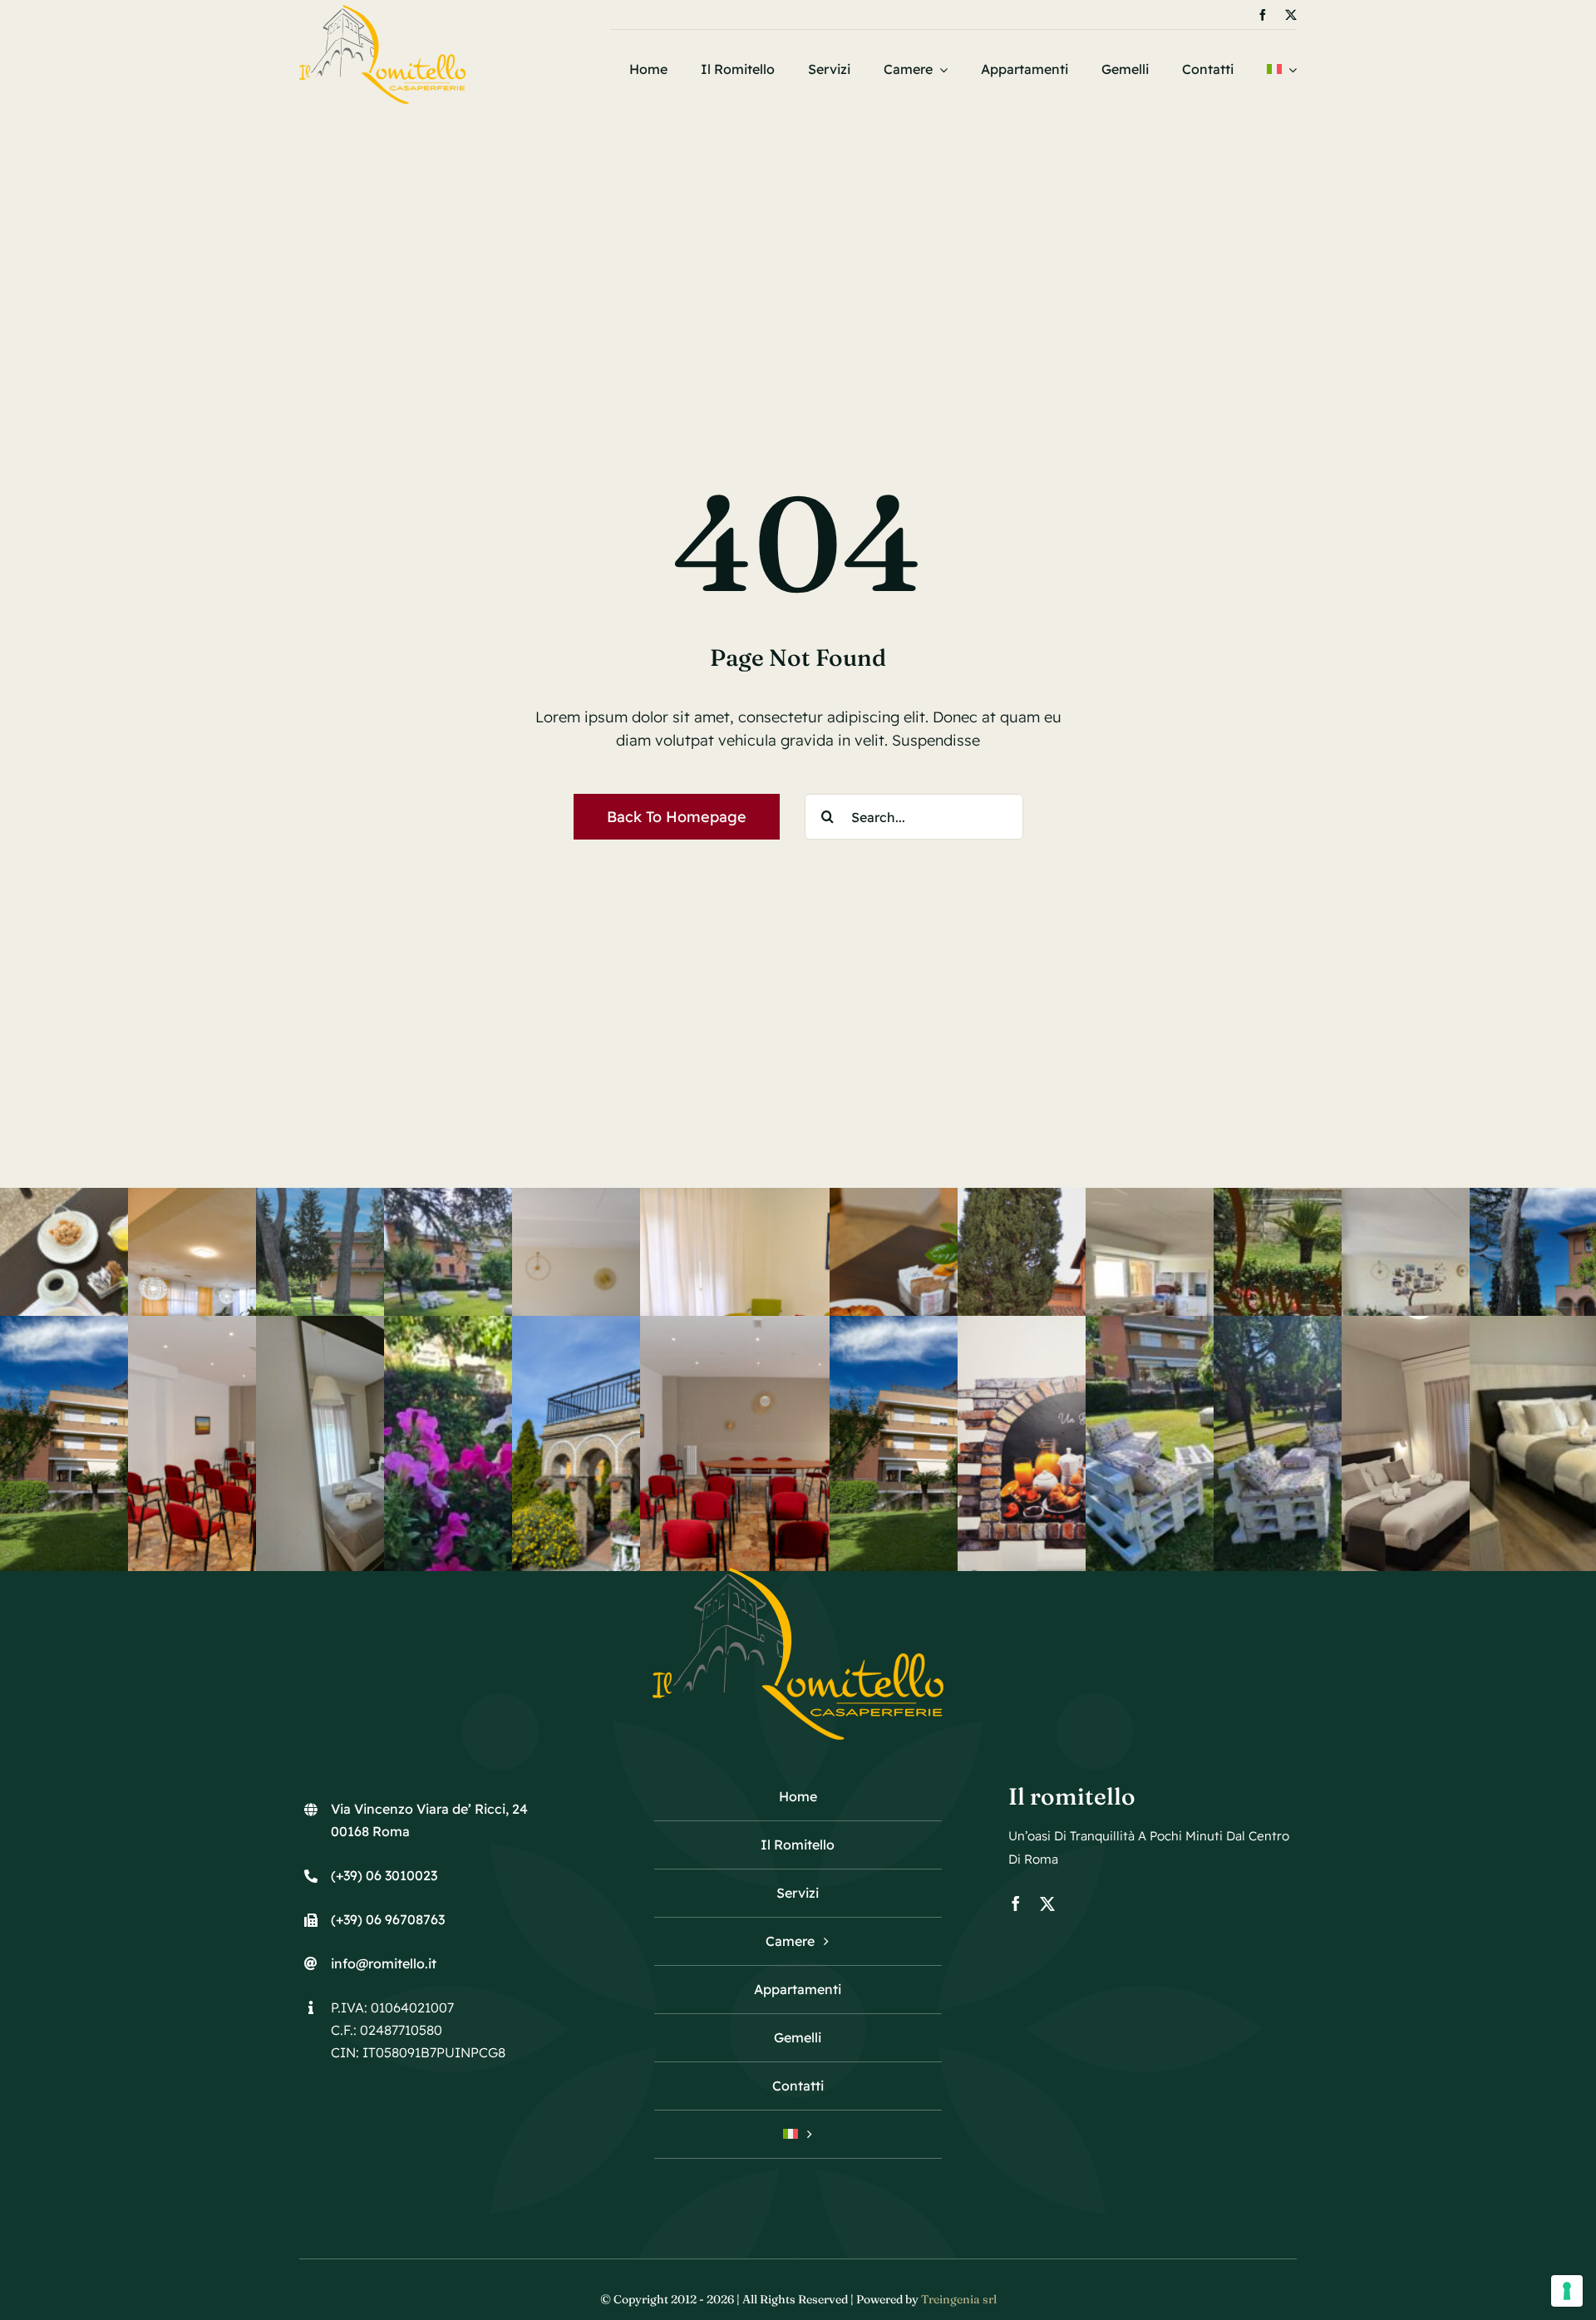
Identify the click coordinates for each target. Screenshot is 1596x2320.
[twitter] (1291, 15)
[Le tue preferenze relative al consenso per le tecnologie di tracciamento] (1567, 2291)
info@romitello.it (384, 1963)
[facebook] (1263, 15)
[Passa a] (1282, 69)
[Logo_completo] (382, 12)
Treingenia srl (959, 2299)
